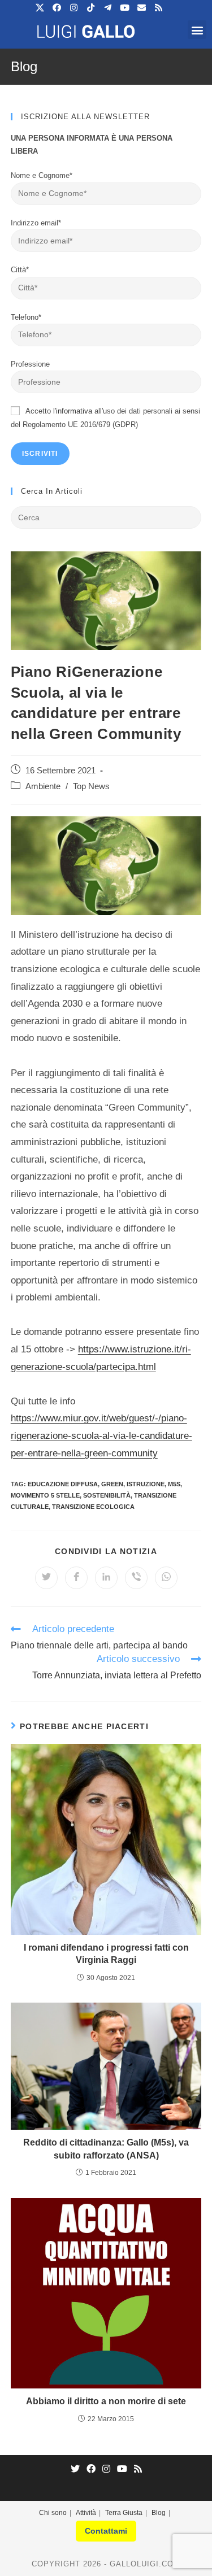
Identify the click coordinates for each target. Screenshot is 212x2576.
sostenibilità (107, 1495)
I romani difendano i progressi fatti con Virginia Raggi (106, 1954)
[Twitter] (75, 2470)
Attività (86, 2513)
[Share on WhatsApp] (166, 1578)
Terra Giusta (124, 2513)
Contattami (106, 2531)
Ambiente (43, 786)
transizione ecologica (93, 1507)
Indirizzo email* (36, 223)
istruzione (146, 1484)
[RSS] (138, 2470)
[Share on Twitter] (46, 1578)
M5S (174, 1484)
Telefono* (26, 317)
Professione (30, 364)
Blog (159, 2513)
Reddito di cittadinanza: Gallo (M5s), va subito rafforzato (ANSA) (106, 2149)
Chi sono (53, 2513)
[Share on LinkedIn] (106, 1578)
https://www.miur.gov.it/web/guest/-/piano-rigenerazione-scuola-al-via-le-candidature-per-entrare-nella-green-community (101, 1435)
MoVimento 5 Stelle (45, 1495)
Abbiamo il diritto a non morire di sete (106, 2401)
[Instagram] (106, 2470)
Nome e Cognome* (42, 175)
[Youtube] (122, 2470)
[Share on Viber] (136, 1578)
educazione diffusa (63, 1484)
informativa (74, 411)
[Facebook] (91, 2470)
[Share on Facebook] (76, 1578)
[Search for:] (106, 517)
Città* (20, 270)
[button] (197, 30)
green (112, 1484)
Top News (91, 786)
